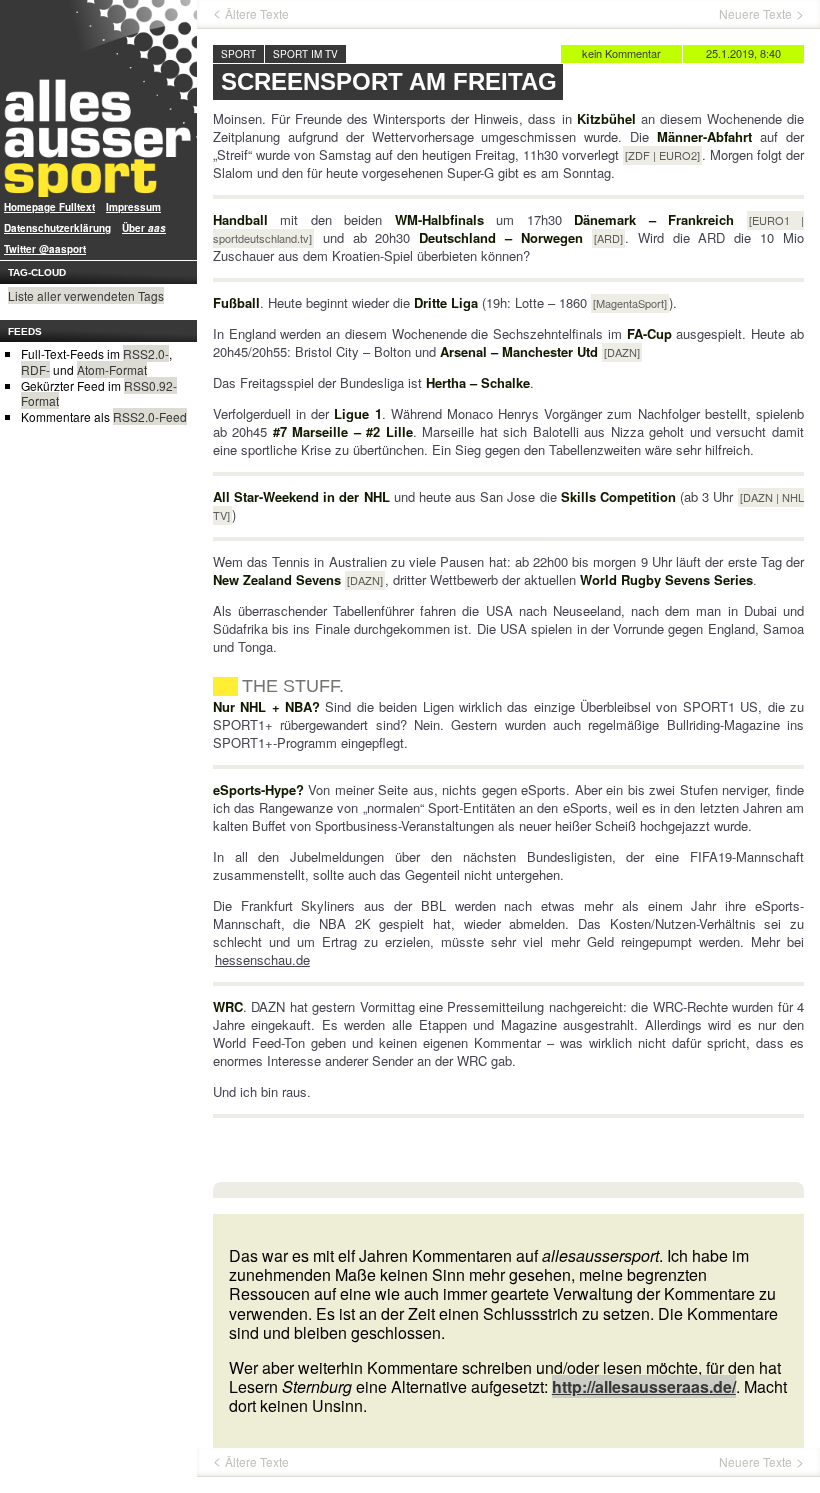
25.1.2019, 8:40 (743, 53)
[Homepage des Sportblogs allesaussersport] (98, 98)
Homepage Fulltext (49, 207)
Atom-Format (112, 369)
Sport (238, 54)
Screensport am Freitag (389, 81)
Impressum (133, 207)
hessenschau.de (262, 959)
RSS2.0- (146, 353)
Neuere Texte (755, 14)
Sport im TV (305, 54)
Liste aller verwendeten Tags (86, 295)
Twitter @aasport (45, 249)
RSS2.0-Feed (150, 416)
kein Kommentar (621, 53)
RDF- (35, 369)
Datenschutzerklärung (57, 228)
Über (144, 228)
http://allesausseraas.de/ (644, 1386)
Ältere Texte (257, 14)
